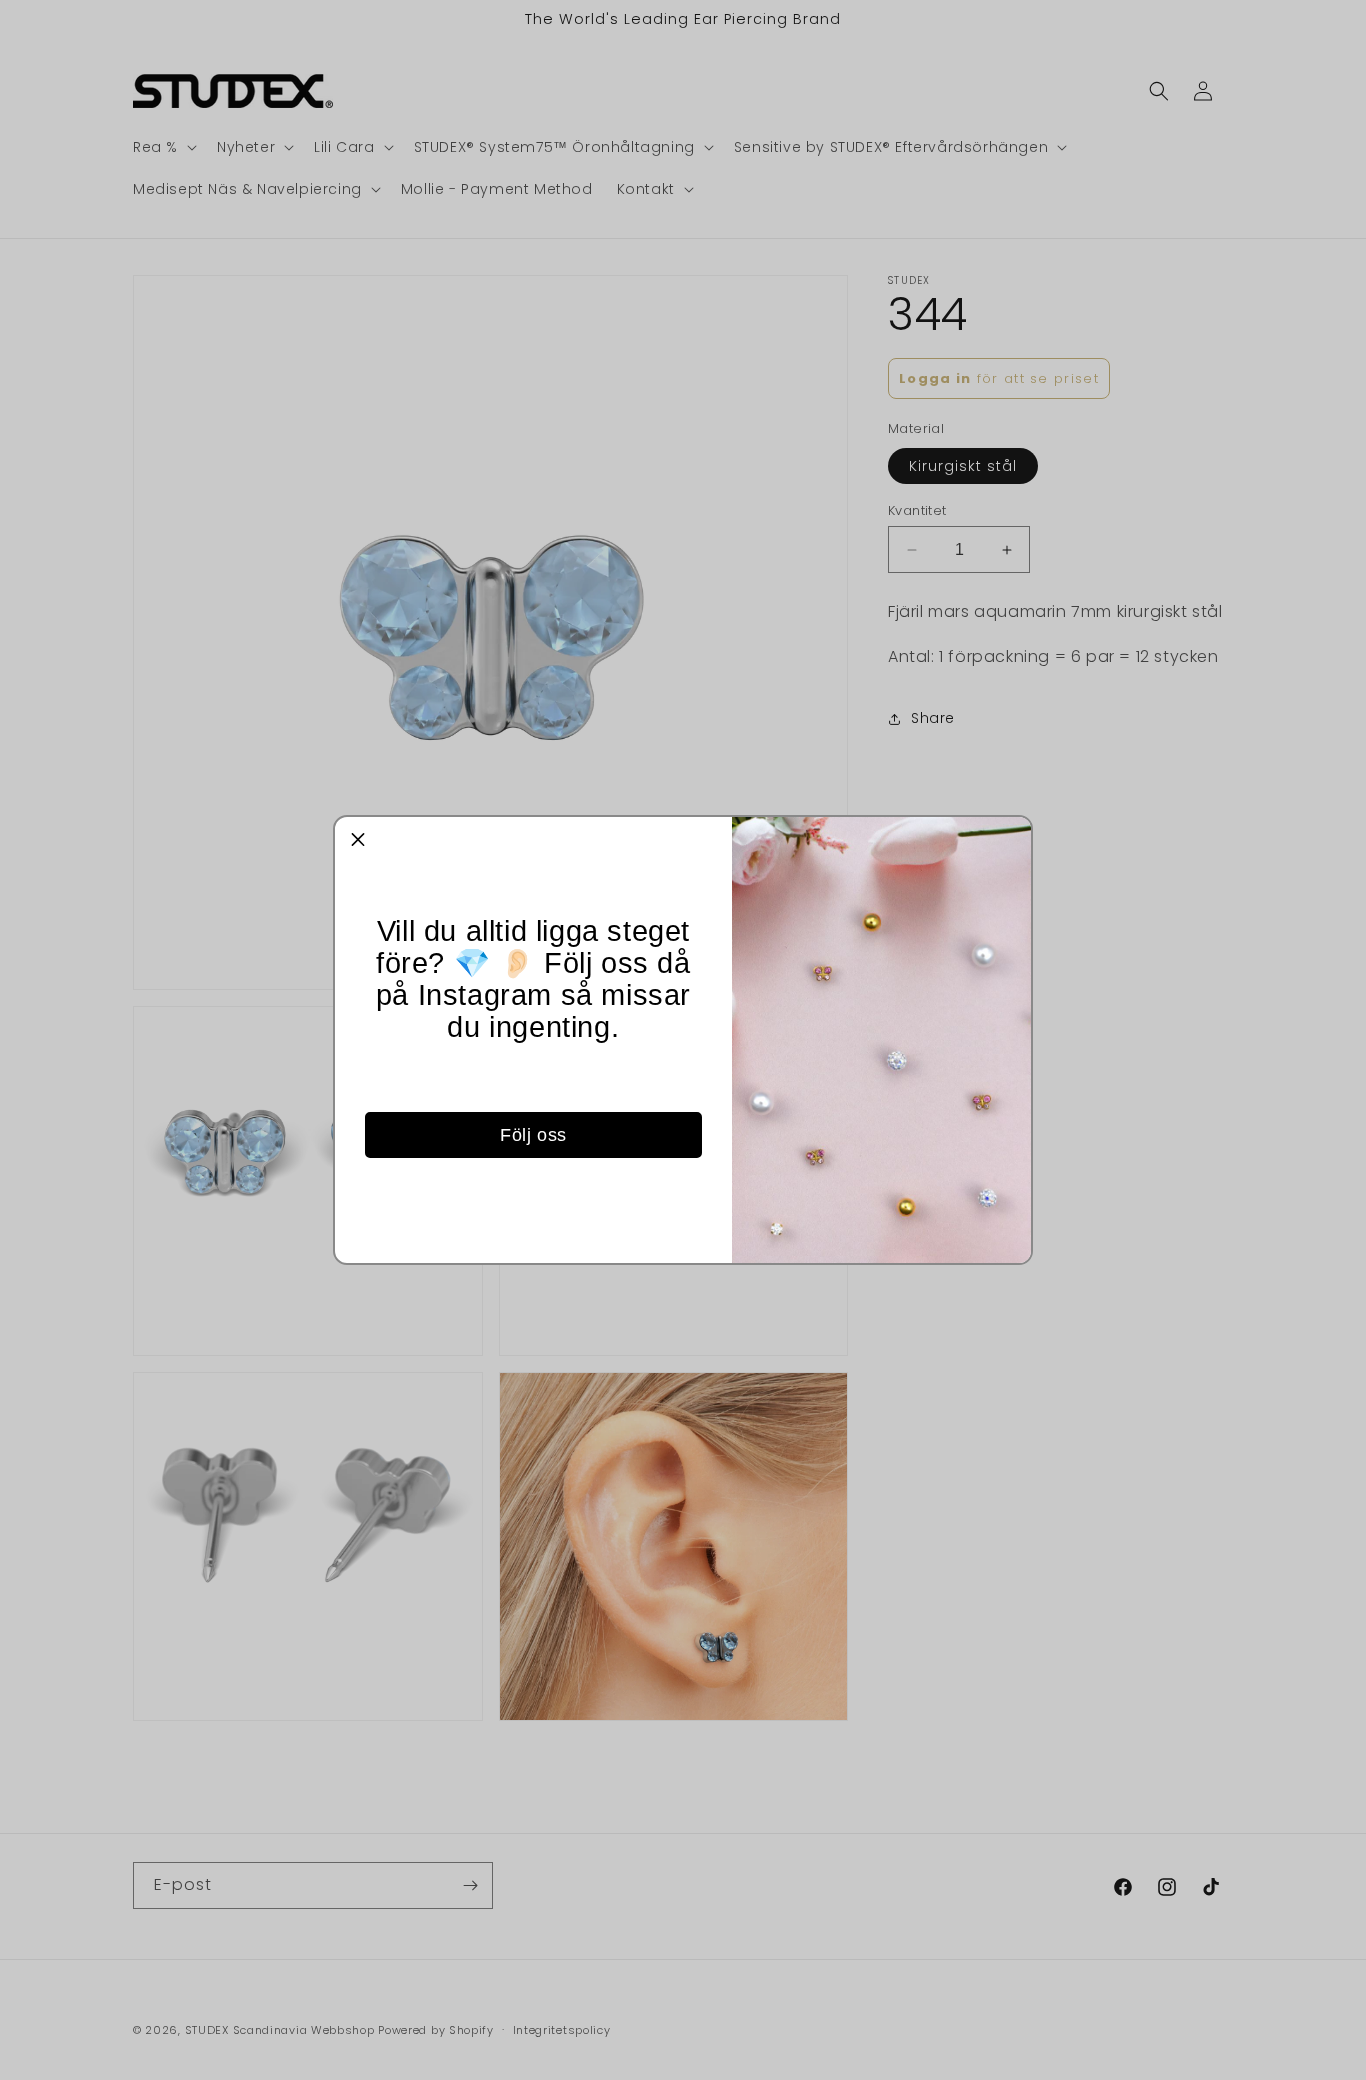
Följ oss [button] (533, 1135)
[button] (358, 840)
